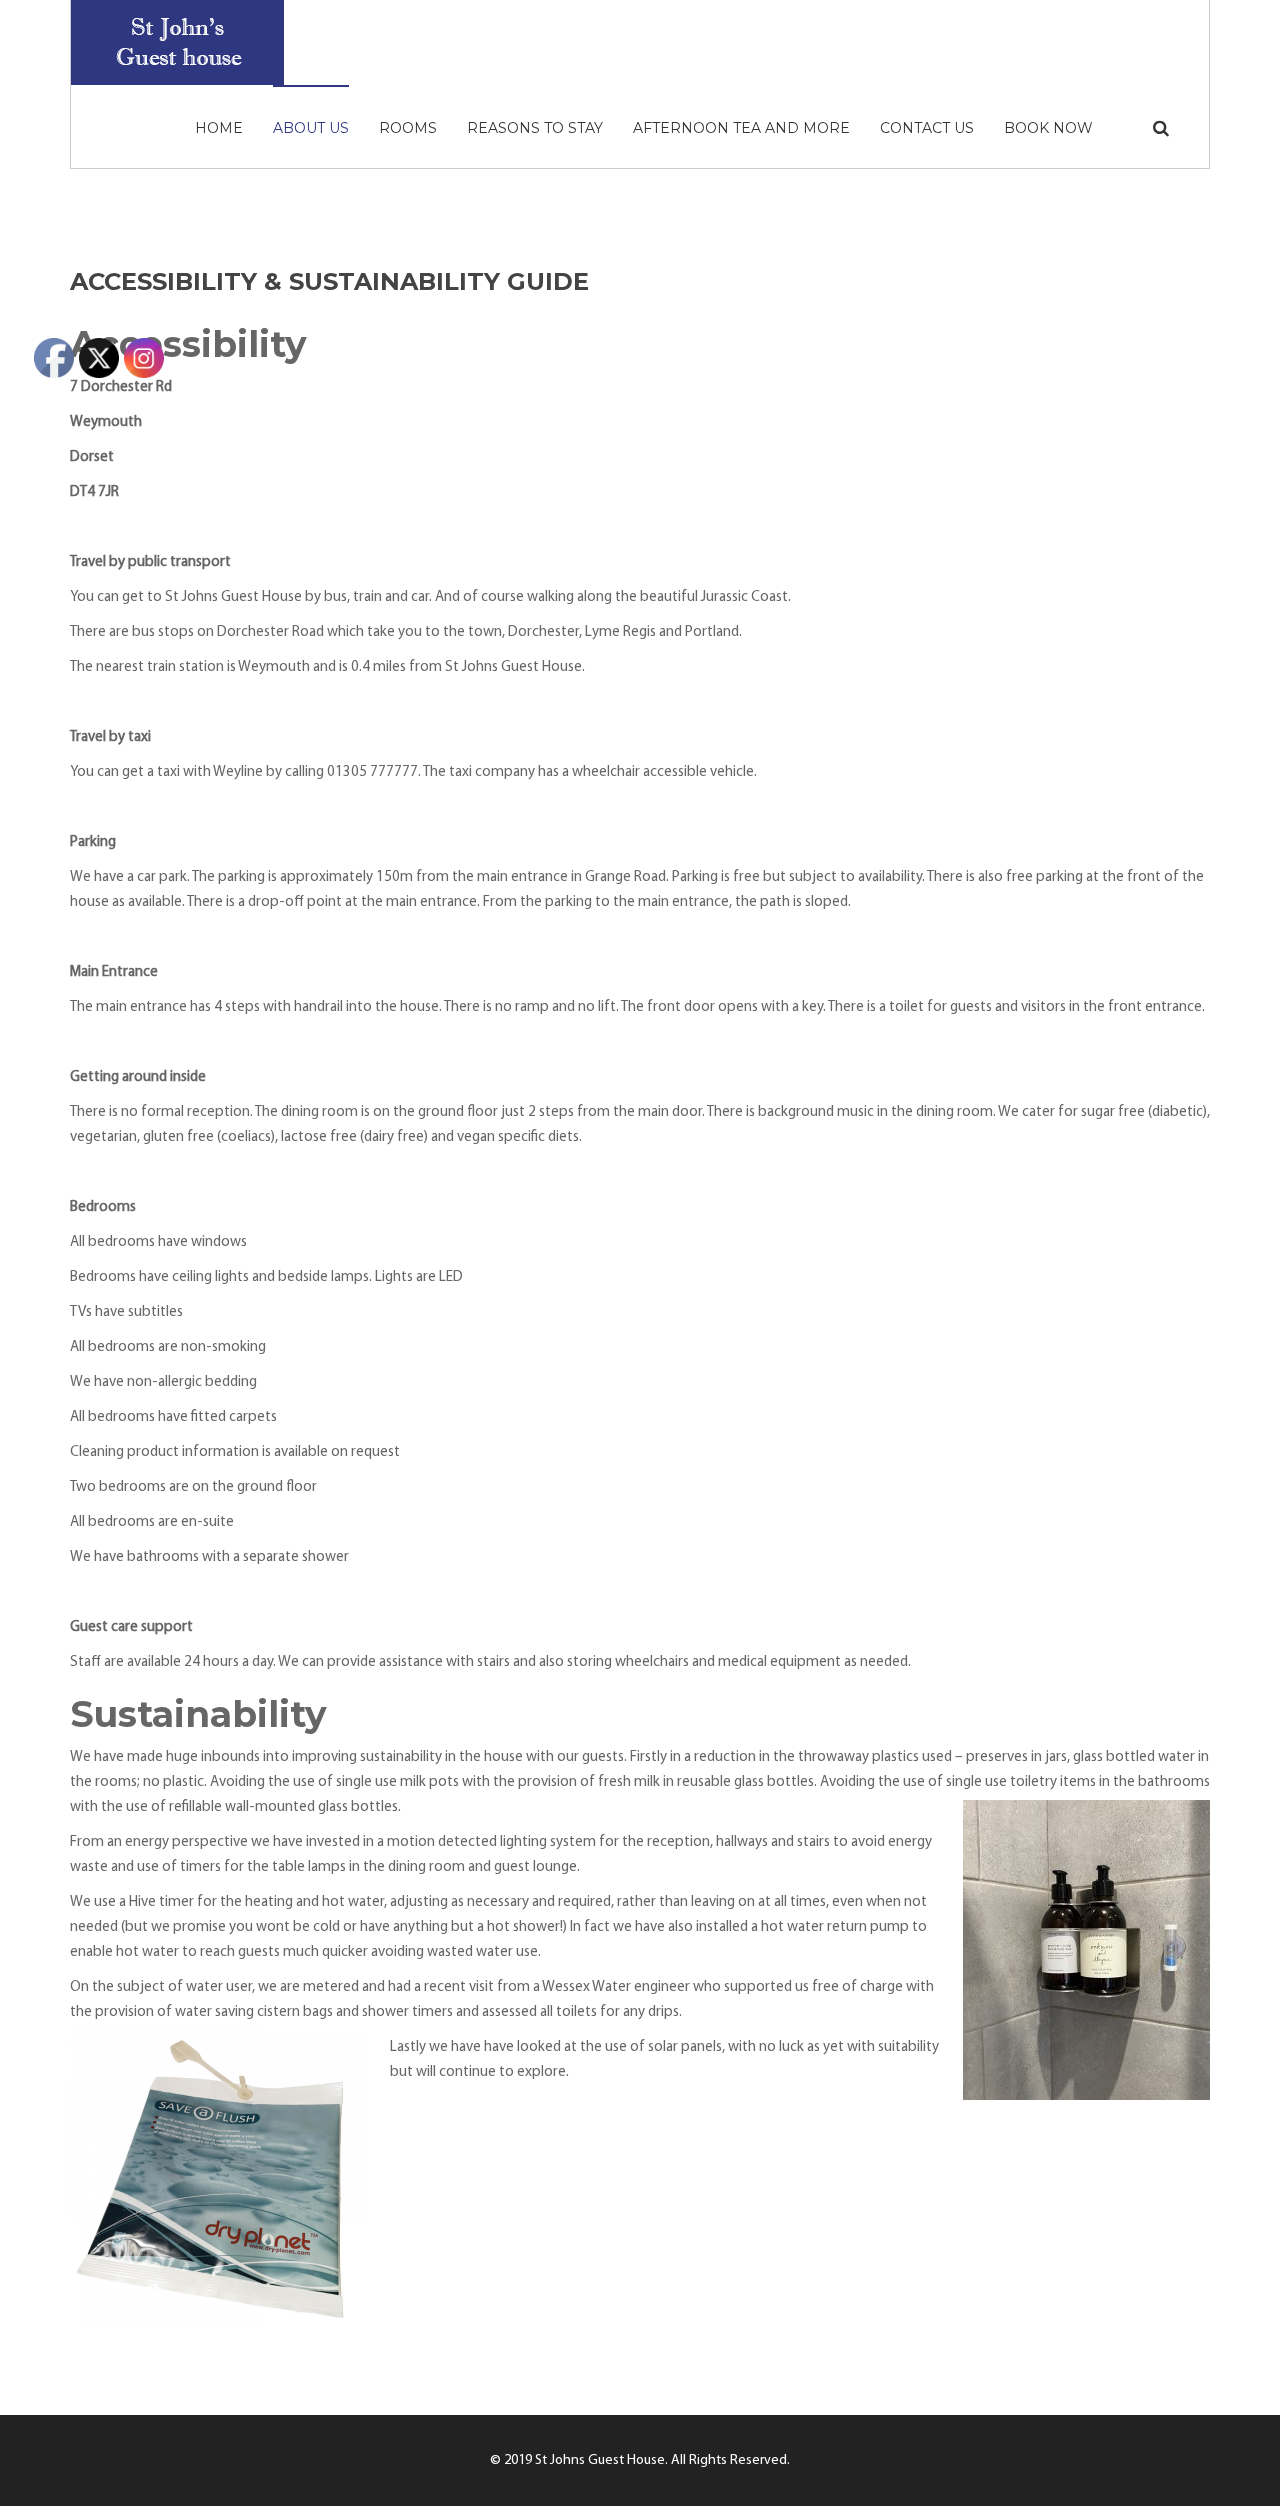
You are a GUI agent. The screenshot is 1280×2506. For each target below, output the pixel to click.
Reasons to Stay (535, 128)
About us (311, 128)
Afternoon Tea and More (741, 128)
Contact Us (927, 128)
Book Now (1048, 128)
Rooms (408, 128)
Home (219, 128)
